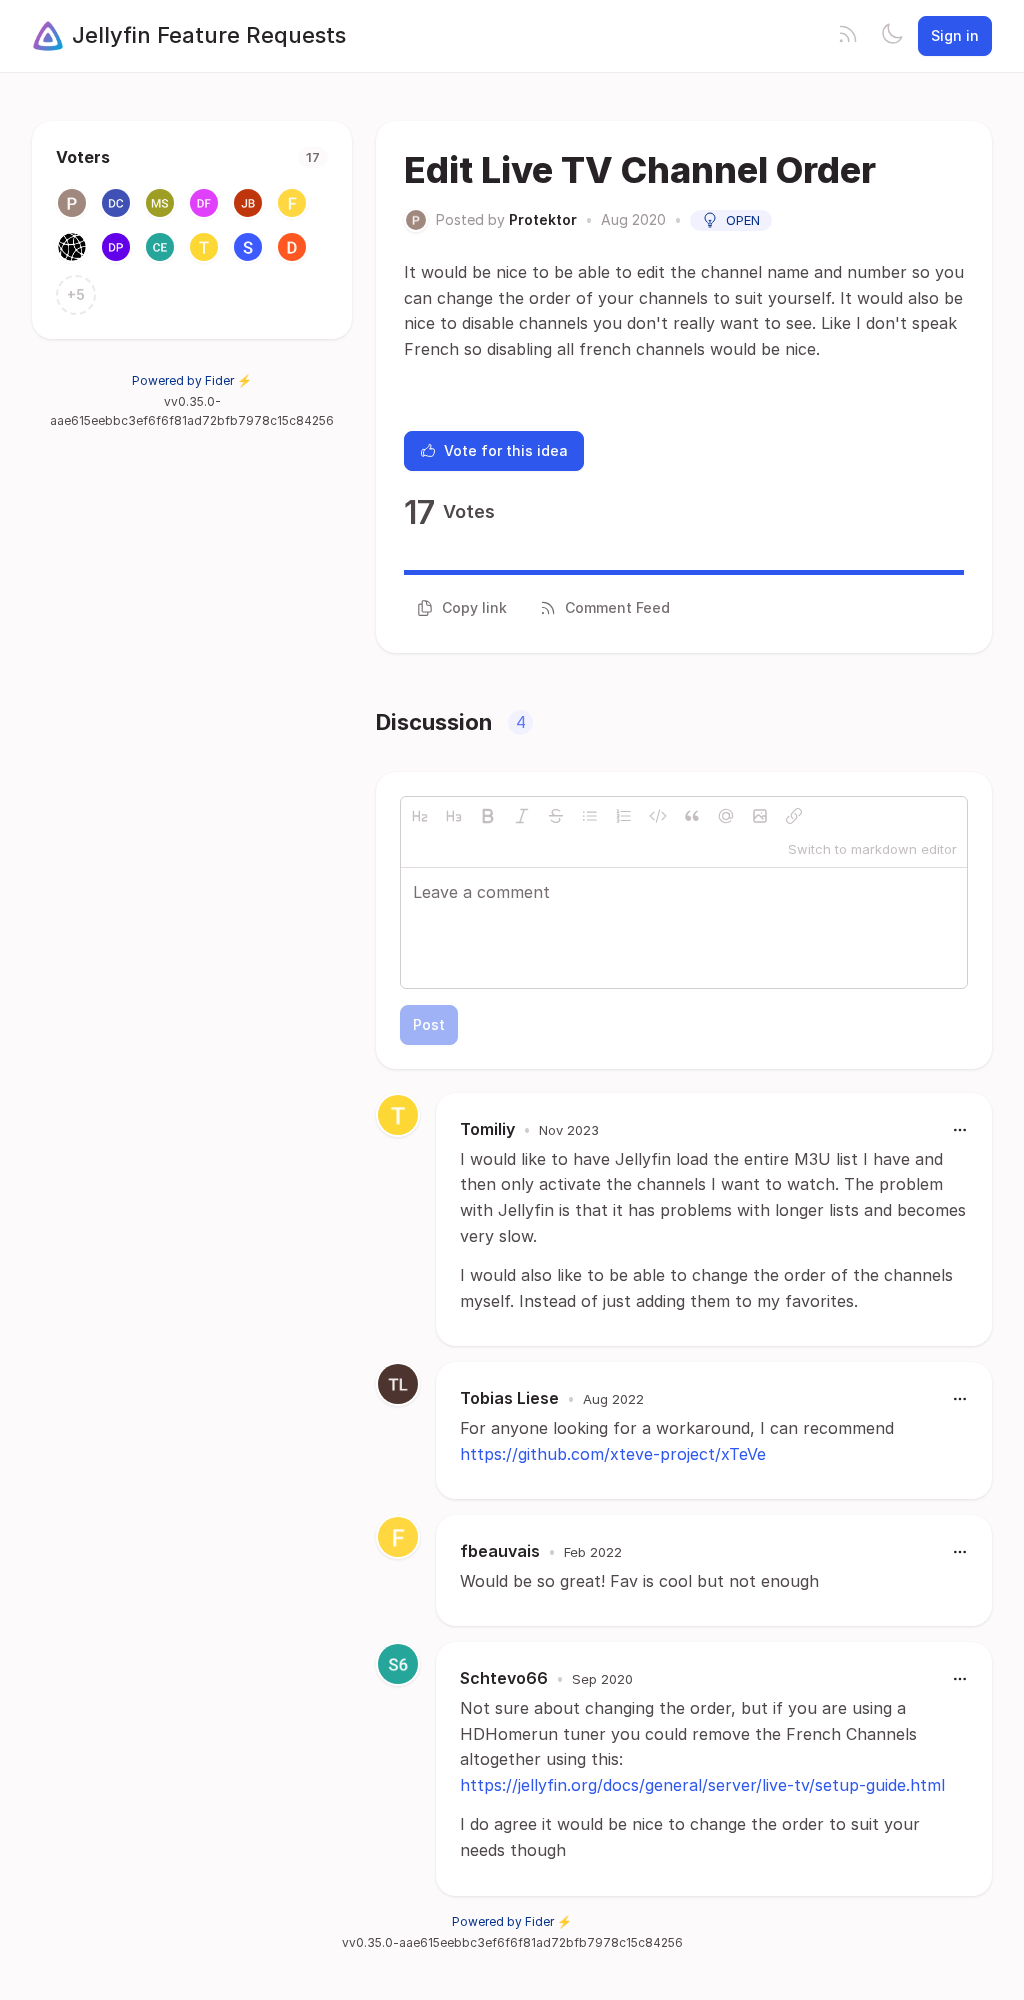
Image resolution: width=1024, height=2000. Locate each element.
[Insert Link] (794, 816)
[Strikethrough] (556, 816)
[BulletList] (590, 816)
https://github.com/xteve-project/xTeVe (613, 1454)
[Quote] (692, 816)
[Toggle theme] (892, 36)
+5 (76, 294)
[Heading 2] (420, 816)
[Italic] (522, 816)
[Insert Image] (760, 816)
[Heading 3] (454, 816)
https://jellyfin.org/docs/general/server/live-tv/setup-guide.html (702, 1785)
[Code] (658, 816)
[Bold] (488, 816)
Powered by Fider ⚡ (192, 380)
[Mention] (726, 816)
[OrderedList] (624, 816)
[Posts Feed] (848, 36)
